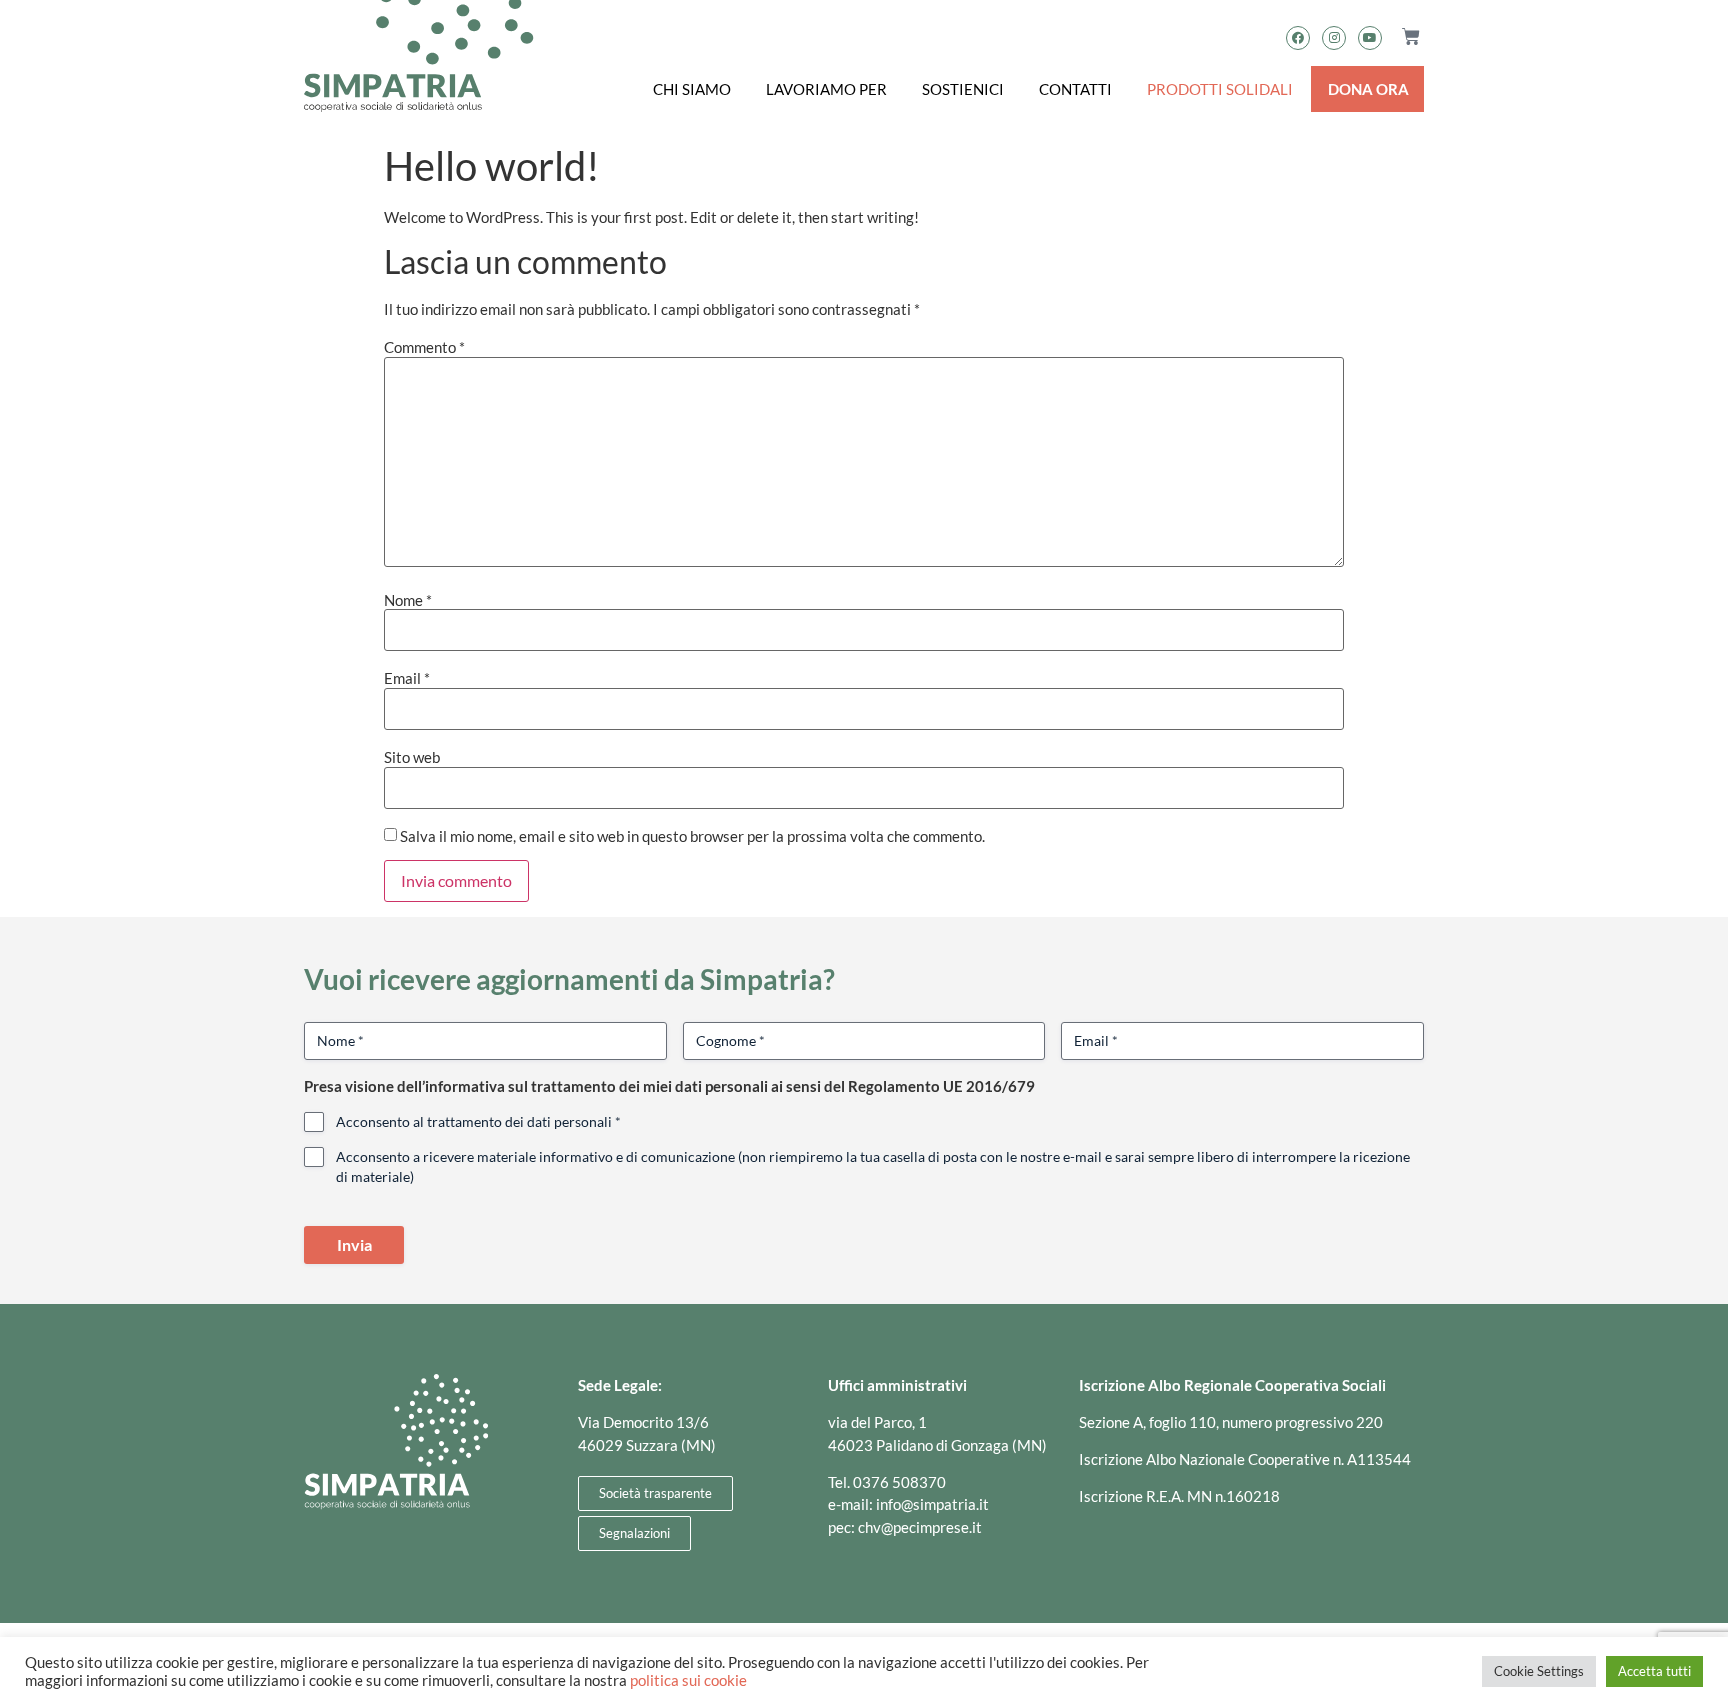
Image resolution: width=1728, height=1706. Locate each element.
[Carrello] (1403, 37)
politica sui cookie (688, 1680)
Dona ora (1368, 89)
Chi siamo (692, 89)
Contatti (1075, 89)
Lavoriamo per (826, 89)
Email (407, 678)
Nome (408, 600)
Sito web (412, 757)
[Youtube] (1370, 38)
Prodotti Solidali (1220, 89)
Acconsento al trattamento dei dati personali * (478, 1121)
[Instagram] (1334, 38)
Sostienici (963, 89)
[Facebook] (1298, 38)
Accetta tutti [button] (1654, 1671)
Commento (424, 347)
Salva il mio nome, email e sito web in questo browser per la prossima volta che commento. (692, 836)
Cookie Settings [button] (1539, 1671)
